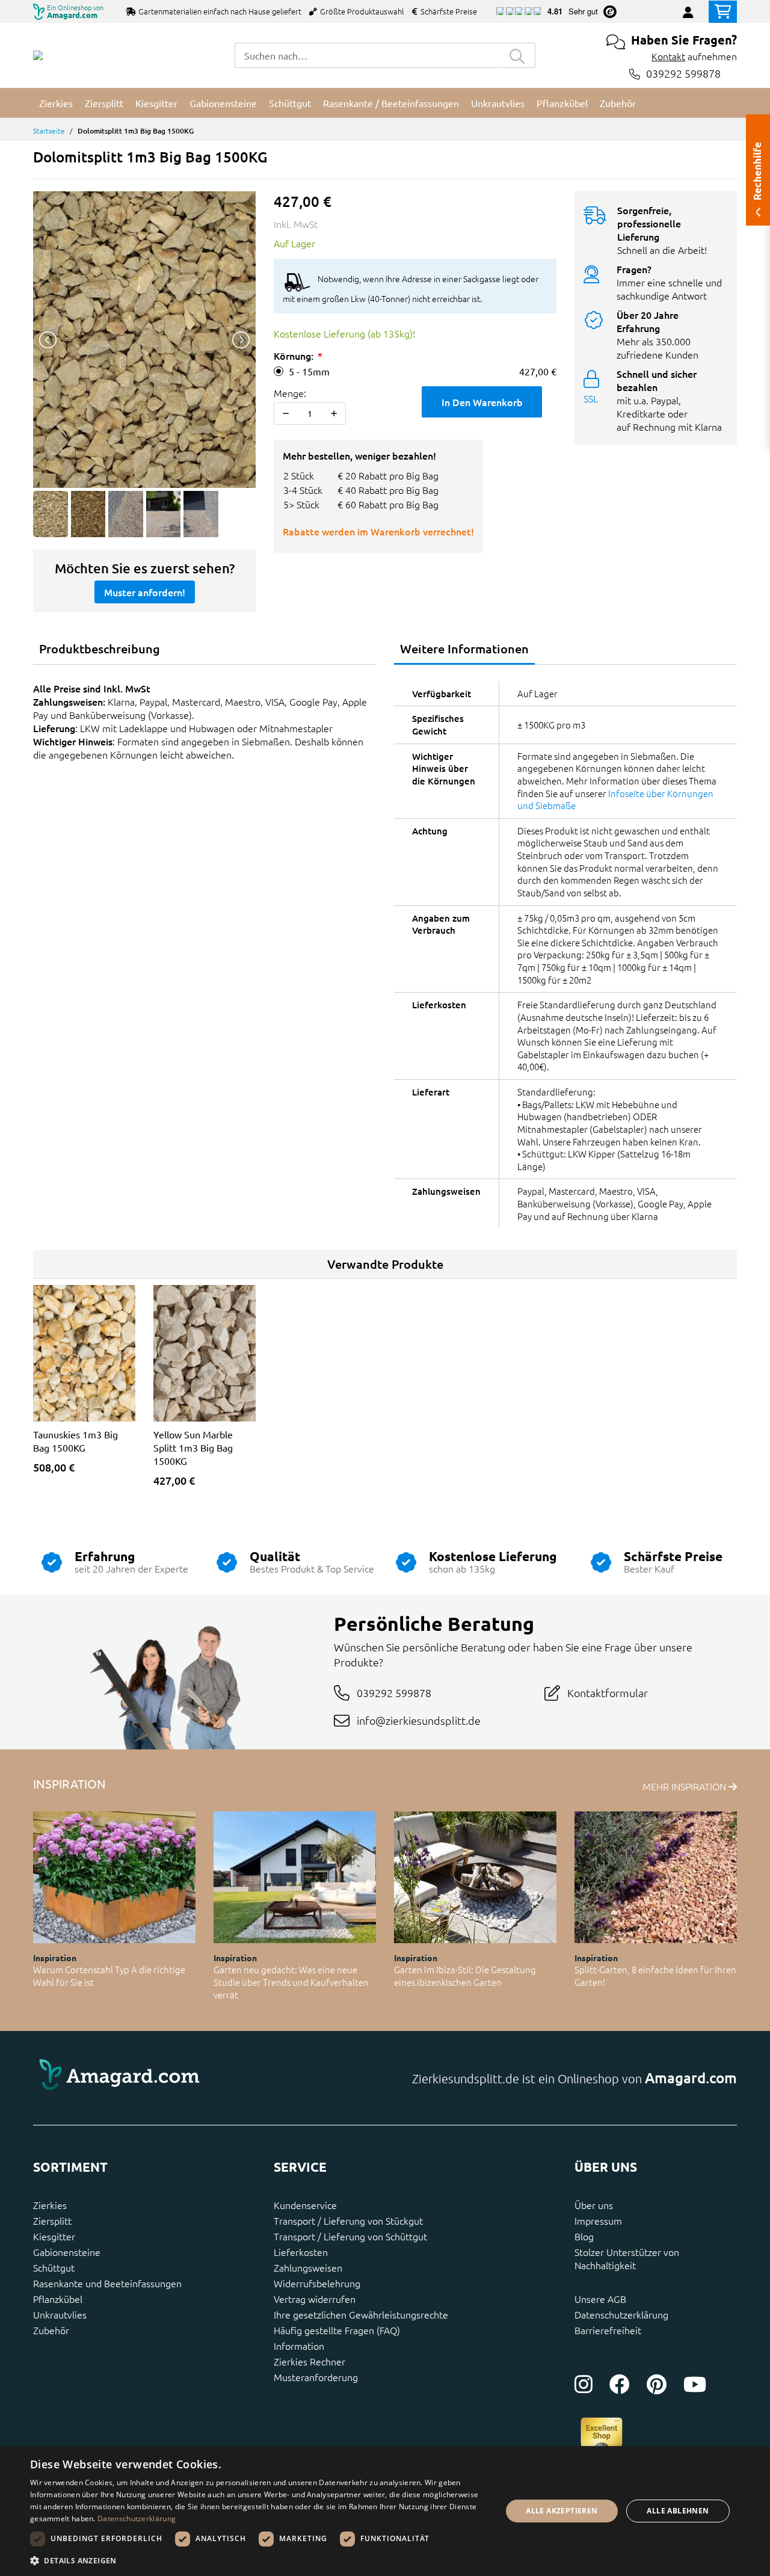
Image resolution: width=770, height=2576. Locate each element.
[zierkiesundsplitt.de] (38, 55)
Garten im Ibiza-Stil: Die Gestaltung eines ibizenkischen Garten (465, 1976)
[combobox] (367, 55)
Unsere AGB (600, 2299)
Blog (584, 2236)
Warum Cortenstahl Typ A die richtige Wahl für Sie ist (109, 1976)
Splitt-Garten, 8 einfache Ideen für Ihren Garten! (655, 1976)
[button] (259, 2560)
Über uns (594, 2205)
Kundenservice (305, 2205)
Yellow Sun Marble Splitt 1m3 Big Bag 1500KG (193, 1447)
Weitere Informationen (464, 649)
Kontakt (668, 56)
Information (299, 2346)
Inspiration (55, 1958)
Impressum (598, 2220)
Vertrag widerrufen (315, 2299)
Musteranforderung (316, 2377)
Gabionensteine (67, 2252)
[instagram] (584, 2384)
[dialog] (385, 2511)
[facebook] (620, 2384)
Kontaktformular (608, 1693)
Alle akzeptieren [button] (562, 2511)
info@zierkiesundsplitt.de (419, 1720)
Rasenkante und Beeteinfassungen (107, 2283)
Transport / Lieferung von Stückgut (348, 2220)
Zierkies (50, 2205)
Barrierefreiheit (608, 2330)
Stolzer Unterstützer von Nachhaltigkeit (627, 2258)
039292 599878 (683, 74)
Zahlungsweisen (308, 2267)
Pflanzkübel (58, 2299)
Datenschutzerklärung (621, 2314)
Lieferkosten (301, 2252)
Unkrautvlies (60, 2314)
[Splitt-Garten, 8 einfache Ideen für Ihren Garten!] (656, 1877)
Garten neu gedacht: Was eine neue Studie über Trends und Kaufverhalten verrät (291, 1982)
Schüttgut (54, 2267)
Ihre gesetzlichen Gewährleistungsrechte (361, 2314)
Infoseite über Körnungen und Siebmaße (615, 800)
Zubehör (51, 2330)
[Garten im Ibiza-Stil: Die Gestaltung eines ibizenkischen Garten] (475, 1877)
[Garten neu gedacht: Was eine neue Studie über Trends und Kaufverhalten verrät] (295, 1877)
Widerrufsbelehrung (317, 2283)
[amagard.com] (205, 2078)
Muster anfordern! (145, 592)
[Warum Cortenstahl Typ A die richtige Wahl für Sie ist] (114, 1877)
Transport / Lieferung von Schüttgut (350, 2236)
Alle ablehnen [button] (678, 2511)
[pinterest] (657, 2384)
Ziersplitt (52, 2220)
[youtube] (695, 2384)
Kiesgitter (54, 2236)
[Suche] (517, 55)
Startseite (49, 131)
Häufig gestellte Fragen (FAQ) (337, 2330)
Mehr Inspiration (685, 1786)
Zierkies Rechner (310, 2361)
